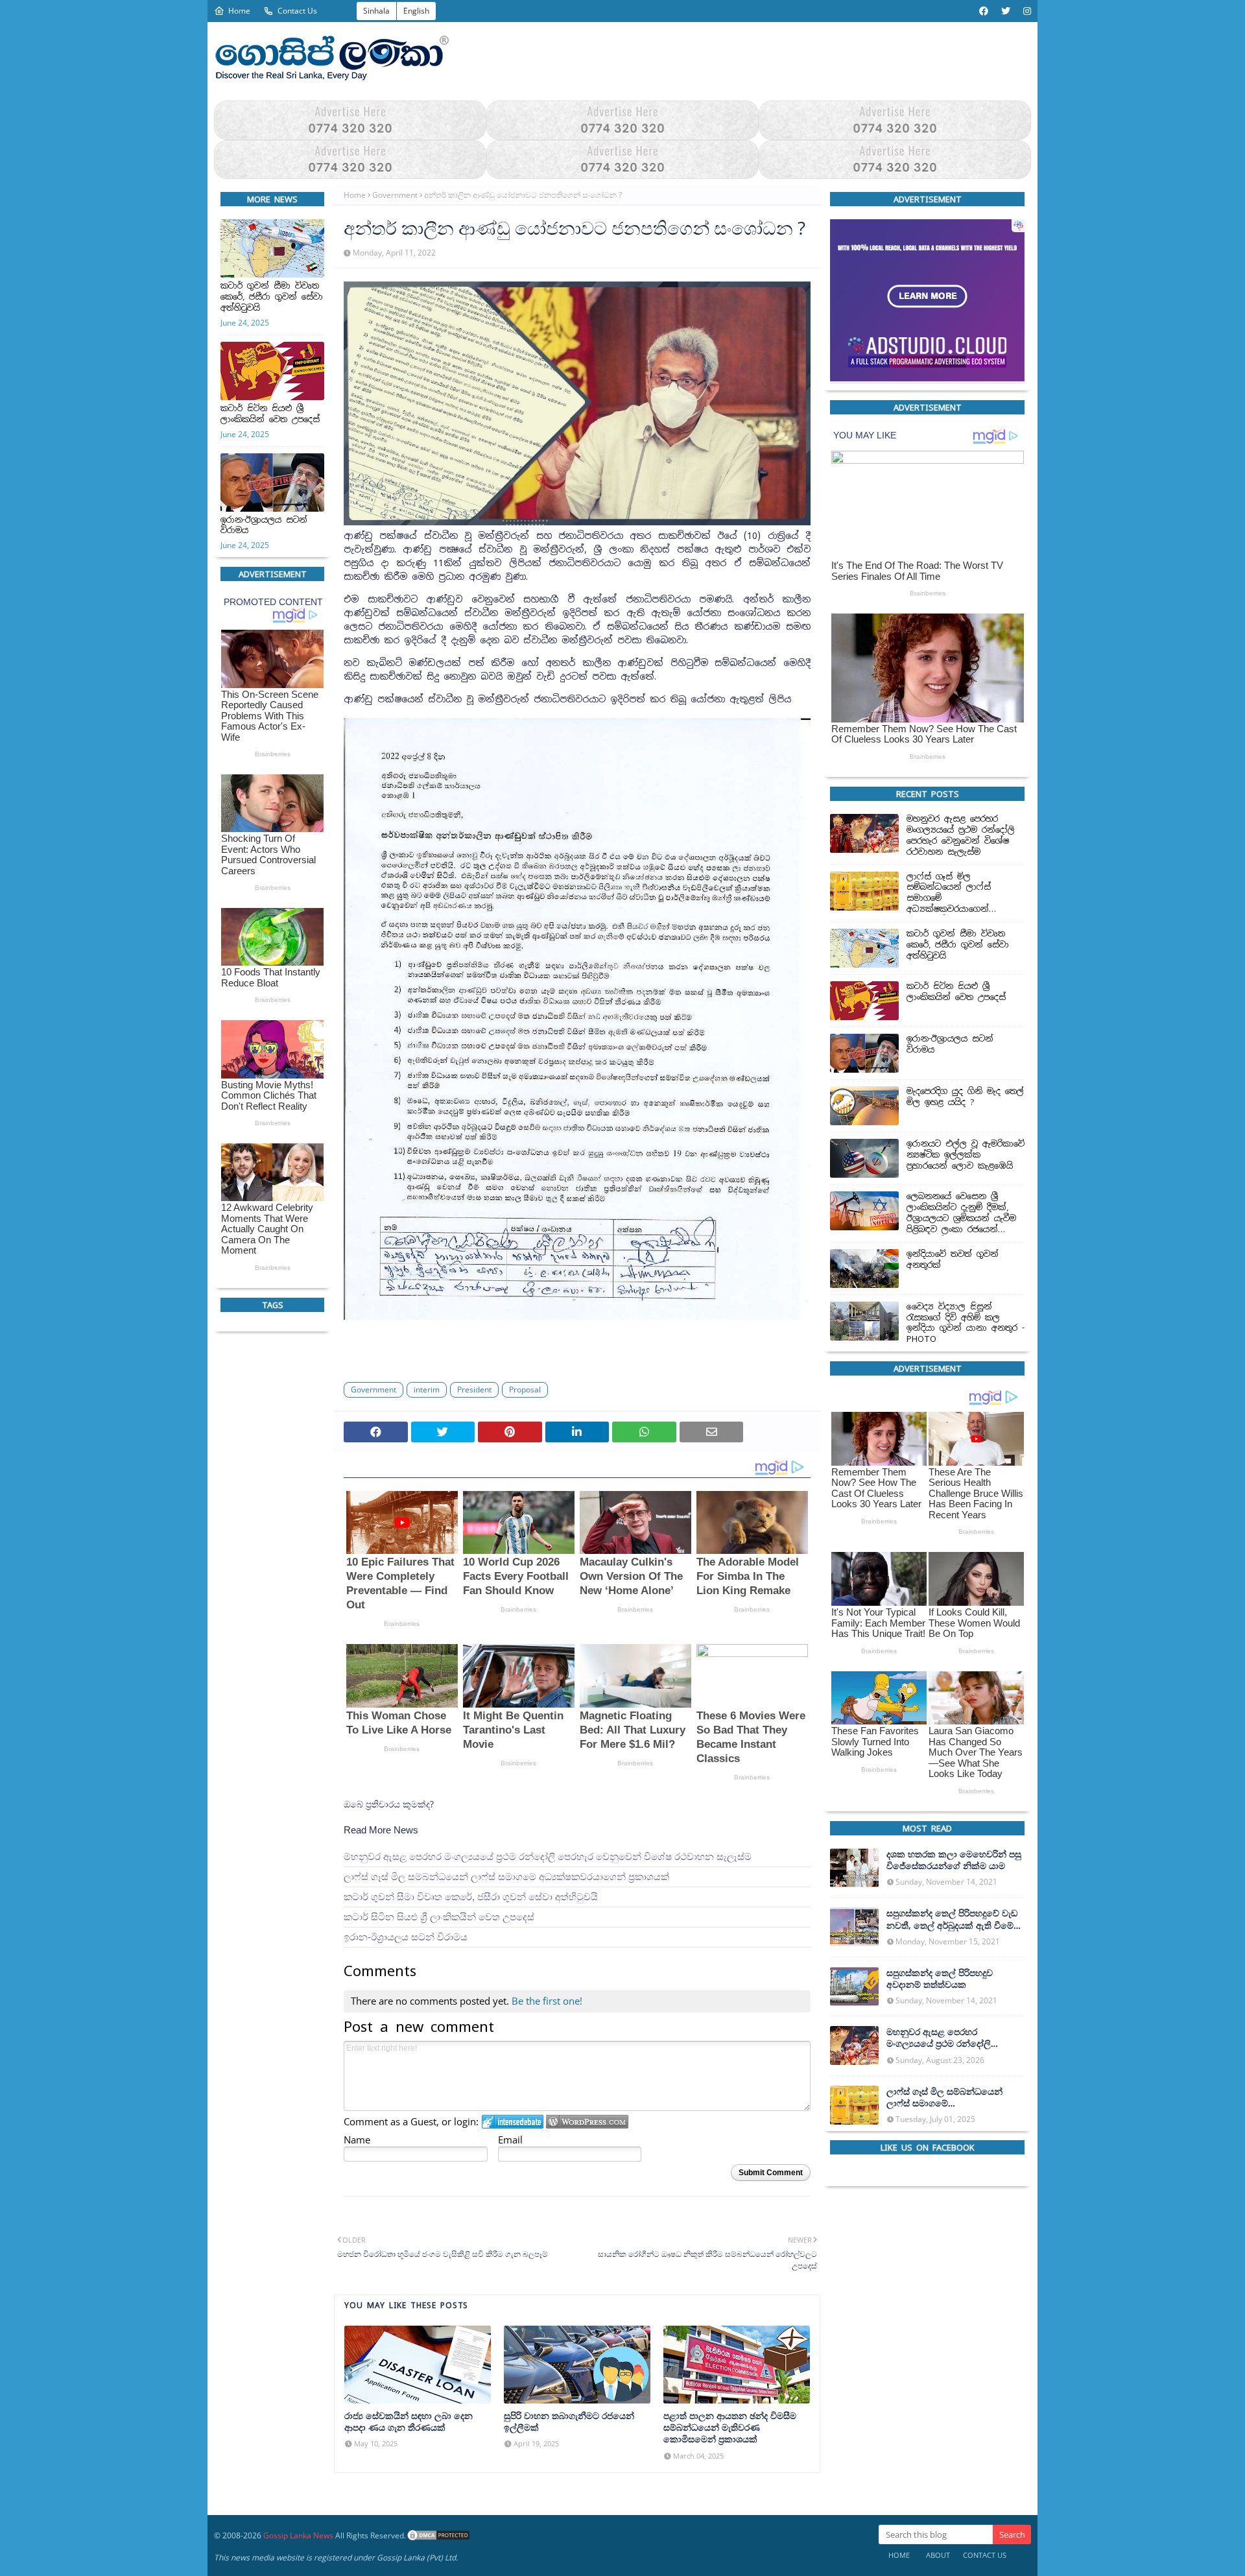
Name (357, 2140)
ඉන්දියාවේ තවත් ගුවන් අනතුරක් (953, 1259)
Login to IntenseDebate (513, 2122)
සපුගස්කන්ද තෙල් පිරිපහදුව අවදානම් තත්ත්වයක (940, 1978)
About (938, 2555)
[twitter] (1006, 11)
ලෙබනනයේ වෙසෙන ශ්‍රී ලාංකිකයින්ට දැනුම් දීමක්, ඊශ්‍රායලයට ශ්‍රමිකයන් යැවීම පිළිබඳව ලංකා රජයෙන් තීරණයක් (961, 1213)
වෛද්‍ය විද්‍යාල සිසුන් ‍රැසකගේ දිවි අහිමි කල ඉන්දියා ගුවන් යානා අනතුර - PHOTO (966, 1323)
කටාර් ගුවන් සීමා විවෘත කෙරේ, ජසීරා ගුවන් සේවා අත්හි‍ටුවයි (272, 297)
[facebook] (984, 11)
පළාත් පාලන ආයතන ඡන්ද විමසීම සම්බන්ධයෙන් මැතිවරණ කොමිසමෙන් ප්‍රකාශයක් (730, 2427)
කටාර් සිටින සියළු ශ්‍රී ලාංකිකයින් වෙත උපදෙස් (270, 414)
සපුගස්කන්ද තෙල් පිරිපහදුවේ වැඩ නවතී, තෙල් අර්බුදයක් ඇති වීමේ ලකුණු (952, 1919)
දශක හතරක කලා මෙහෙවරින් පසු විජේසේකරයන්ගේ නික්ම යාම (954, 1860)
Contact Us (297, 11)
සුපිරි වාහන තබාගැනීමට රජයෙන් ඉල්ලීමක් (569, 2422)
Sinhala (376, 11)
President (474, 1389)
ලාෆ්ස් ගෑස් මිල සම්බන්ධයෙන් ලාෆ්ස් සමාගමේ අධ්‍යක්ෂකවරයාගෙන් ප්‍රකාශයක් (506, 1877)
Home (239, 11)
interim (427, 1389)
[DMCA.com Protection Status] (438, 2535)
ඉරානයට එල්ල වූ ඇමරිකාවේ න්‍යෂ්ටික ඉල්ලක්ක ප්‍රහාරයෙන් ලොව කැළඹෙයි (966, 1155)
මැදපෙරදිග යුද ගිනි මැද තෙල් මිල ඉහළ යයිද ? (965, 1097)
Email (510, 2140)
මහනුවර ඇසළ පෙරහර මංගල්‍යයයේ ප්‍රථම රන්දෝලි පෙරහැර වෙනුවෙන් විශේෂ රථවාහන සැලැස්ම (548, 1856)
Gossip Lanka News (298, 2535)
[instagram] (1026, 11)
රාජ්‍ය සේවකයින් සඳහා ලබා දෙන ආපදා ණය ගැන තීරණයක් (409, 2422)
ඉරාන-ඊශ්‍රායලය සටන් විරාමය (264, 526)
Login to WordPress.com (587, 2122)
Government (395, 195)
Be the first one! (547, 2001)
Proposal (525, 1389)
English (416, 11)
